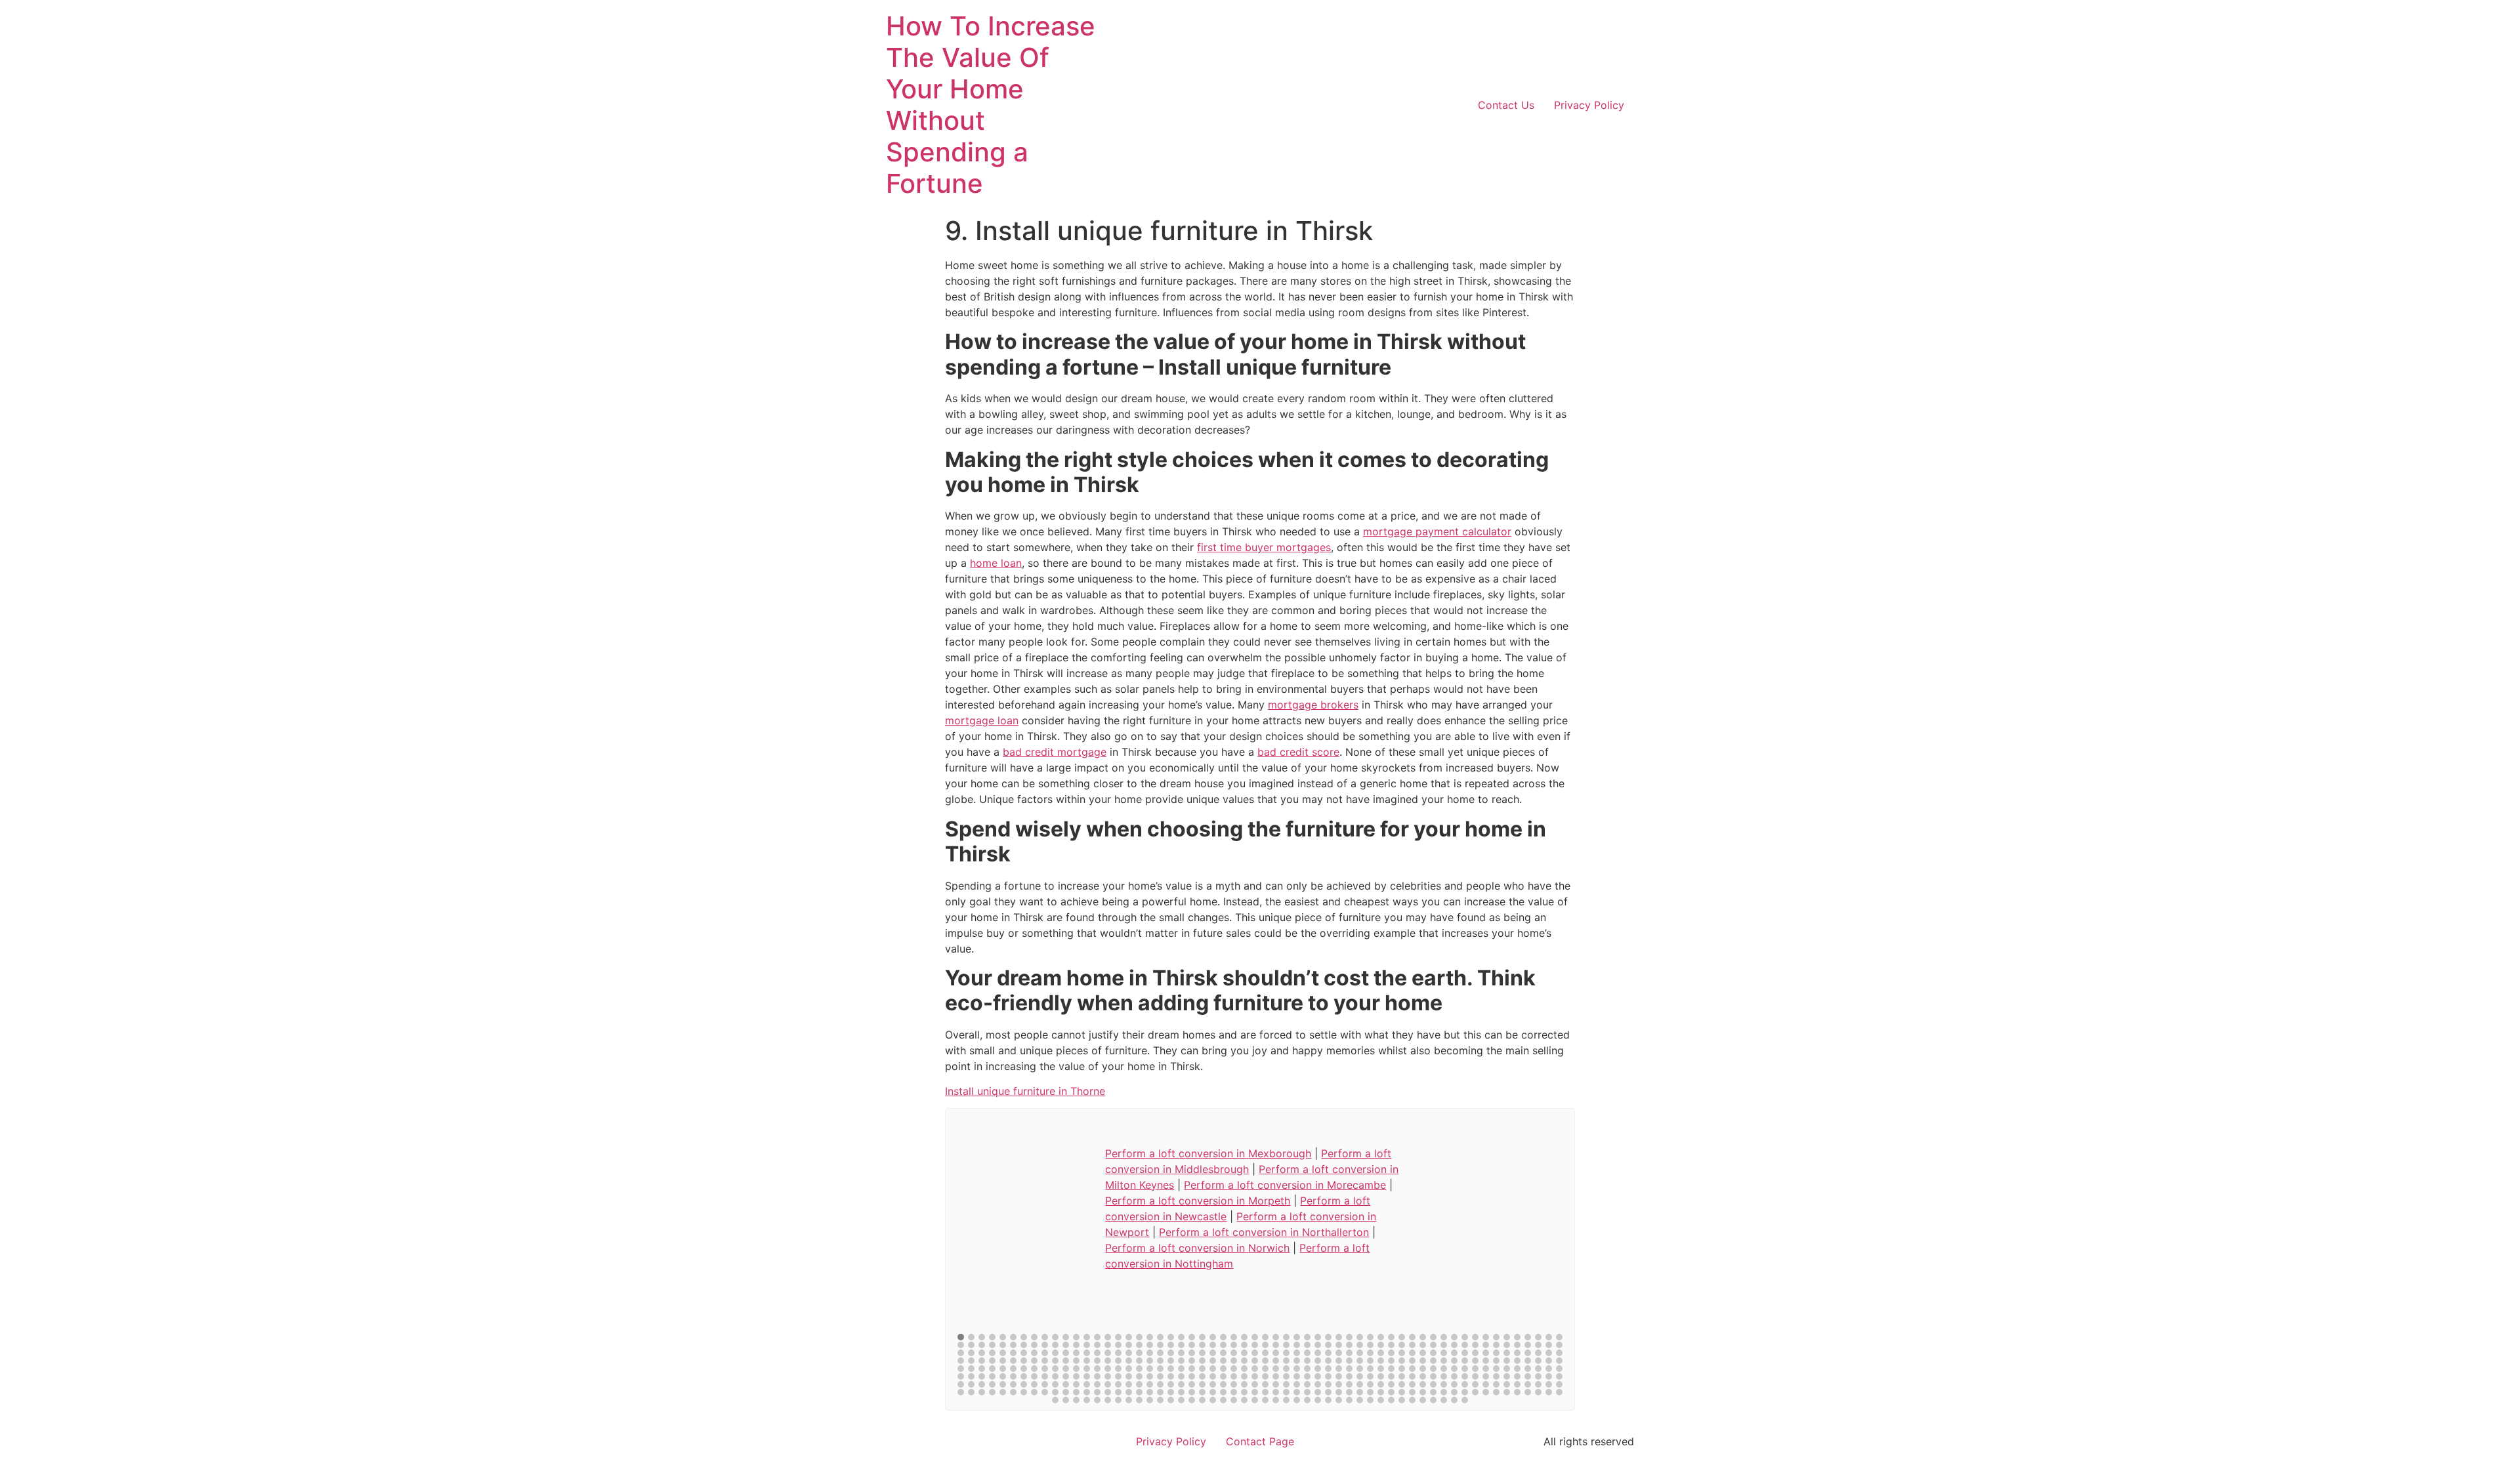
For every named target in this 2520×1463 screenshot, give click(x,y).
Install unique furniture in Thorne (1025, 1091)
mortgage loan (982, 720)
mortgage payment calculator (1437, 531)
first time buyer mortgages (1264, 547)
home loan (996, 563)
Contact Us (1506, 105)
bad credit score (1298, 752)
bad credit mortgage (1055, 752)
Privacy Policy (1589, 105)
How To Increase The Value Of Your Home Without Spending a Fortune (991, 105)
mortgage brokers (1313, 705)
